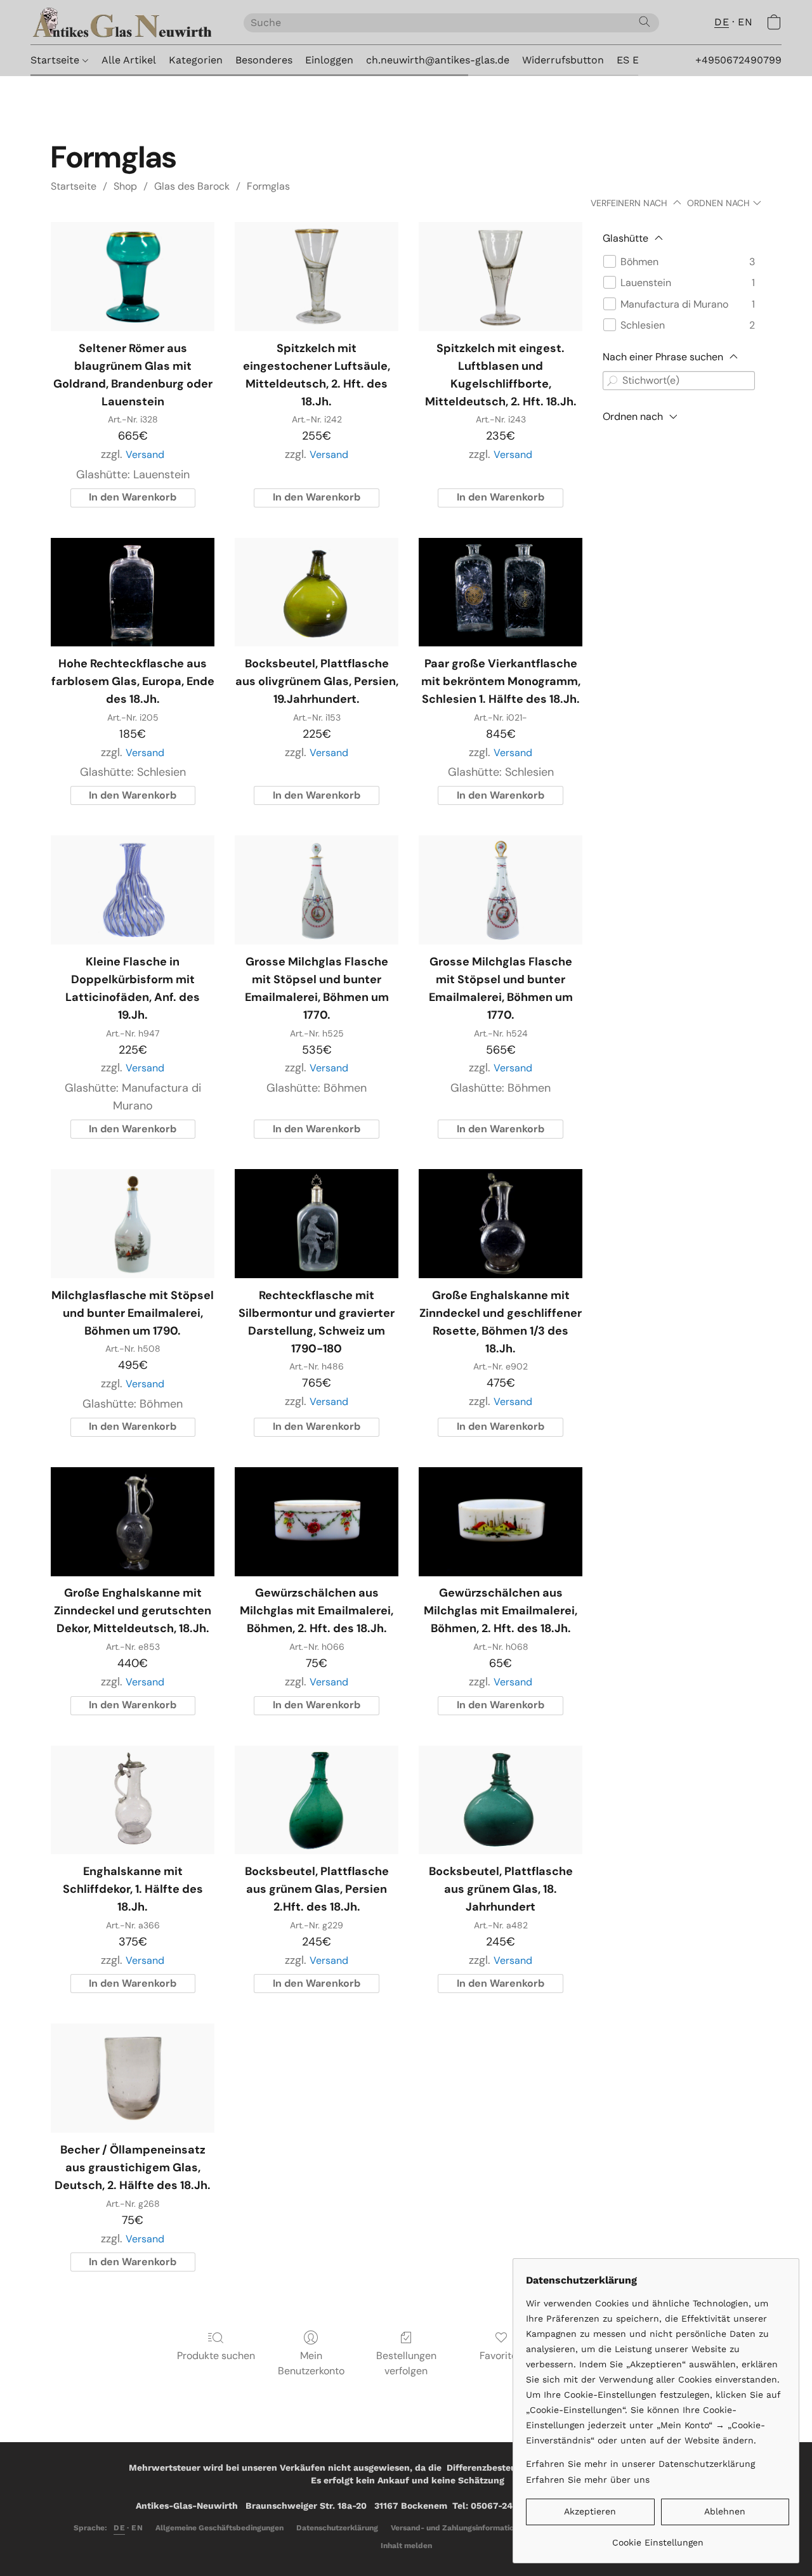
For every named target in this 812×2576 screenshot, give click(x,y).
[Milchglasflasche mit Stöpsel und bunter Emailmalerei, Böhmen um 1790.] (133, 1224)
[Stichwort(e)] (612, 381)
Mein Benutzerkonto (311, 2363)
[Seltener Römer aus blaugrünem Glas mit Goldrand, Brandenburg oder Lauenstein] (133, 277)
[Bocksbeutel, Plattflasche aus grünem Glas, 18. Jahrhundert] (501, 1800)
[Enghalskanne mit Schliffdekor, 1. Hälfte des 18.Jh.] (133, 1800)
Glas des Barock (192, 186)
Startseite (56, 60)
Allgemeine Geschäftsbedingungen (219, 2528)
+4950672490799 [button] (738, 60)
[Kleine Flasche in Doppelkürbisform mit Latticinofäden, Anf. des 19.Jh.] (133, 890)
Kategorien (196, 60)
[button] (124, 22)
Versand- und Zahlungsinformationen (459, 2528)
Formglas (268, 186)
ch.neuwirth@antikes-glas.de (438, 60)
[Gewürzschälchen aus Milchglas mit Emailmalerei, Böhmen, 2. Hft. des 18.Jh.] (317, 1522)
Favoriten (501, 2356)
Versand (145, 454)
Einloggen (329, 60)
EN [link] (137, 2528)
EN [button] (745, 22)
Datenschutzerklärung (337, 2528)
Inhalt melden (406, 2546)
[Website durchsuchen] (645, 22)
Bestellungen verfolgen (406, 2363)
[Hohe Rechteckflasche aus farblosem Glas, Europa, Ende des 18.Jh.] (133, 592)
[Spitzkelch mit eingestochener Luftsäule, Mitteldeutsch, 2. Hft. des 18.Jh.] (317, 277)
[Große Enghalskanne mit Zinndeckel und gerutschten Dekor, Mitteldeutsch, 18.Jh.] (133, 1522)
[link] (658, 2538)
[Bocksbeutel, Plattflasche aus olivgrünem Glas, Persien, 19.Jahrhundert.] (317, 592)
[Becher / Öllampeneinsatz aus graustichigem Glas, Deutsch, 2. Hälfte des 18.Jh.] (133, 2078)
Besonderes (264, 60)
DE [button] (722, 22)
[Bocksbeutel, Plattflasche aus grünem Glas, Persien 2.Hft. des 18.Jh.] (317, 1800)
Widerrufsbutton (563, 60)
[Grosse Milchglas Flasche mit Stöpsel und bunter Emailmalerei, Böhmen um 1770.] (317, 890)
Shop (125, 186)
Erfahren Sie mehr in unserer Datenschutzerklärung (640, 2464)
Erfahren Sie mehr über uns (588, 2480)
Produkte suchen (216, 2356)
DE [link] (119, 2528)
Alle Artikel (129, 60)
